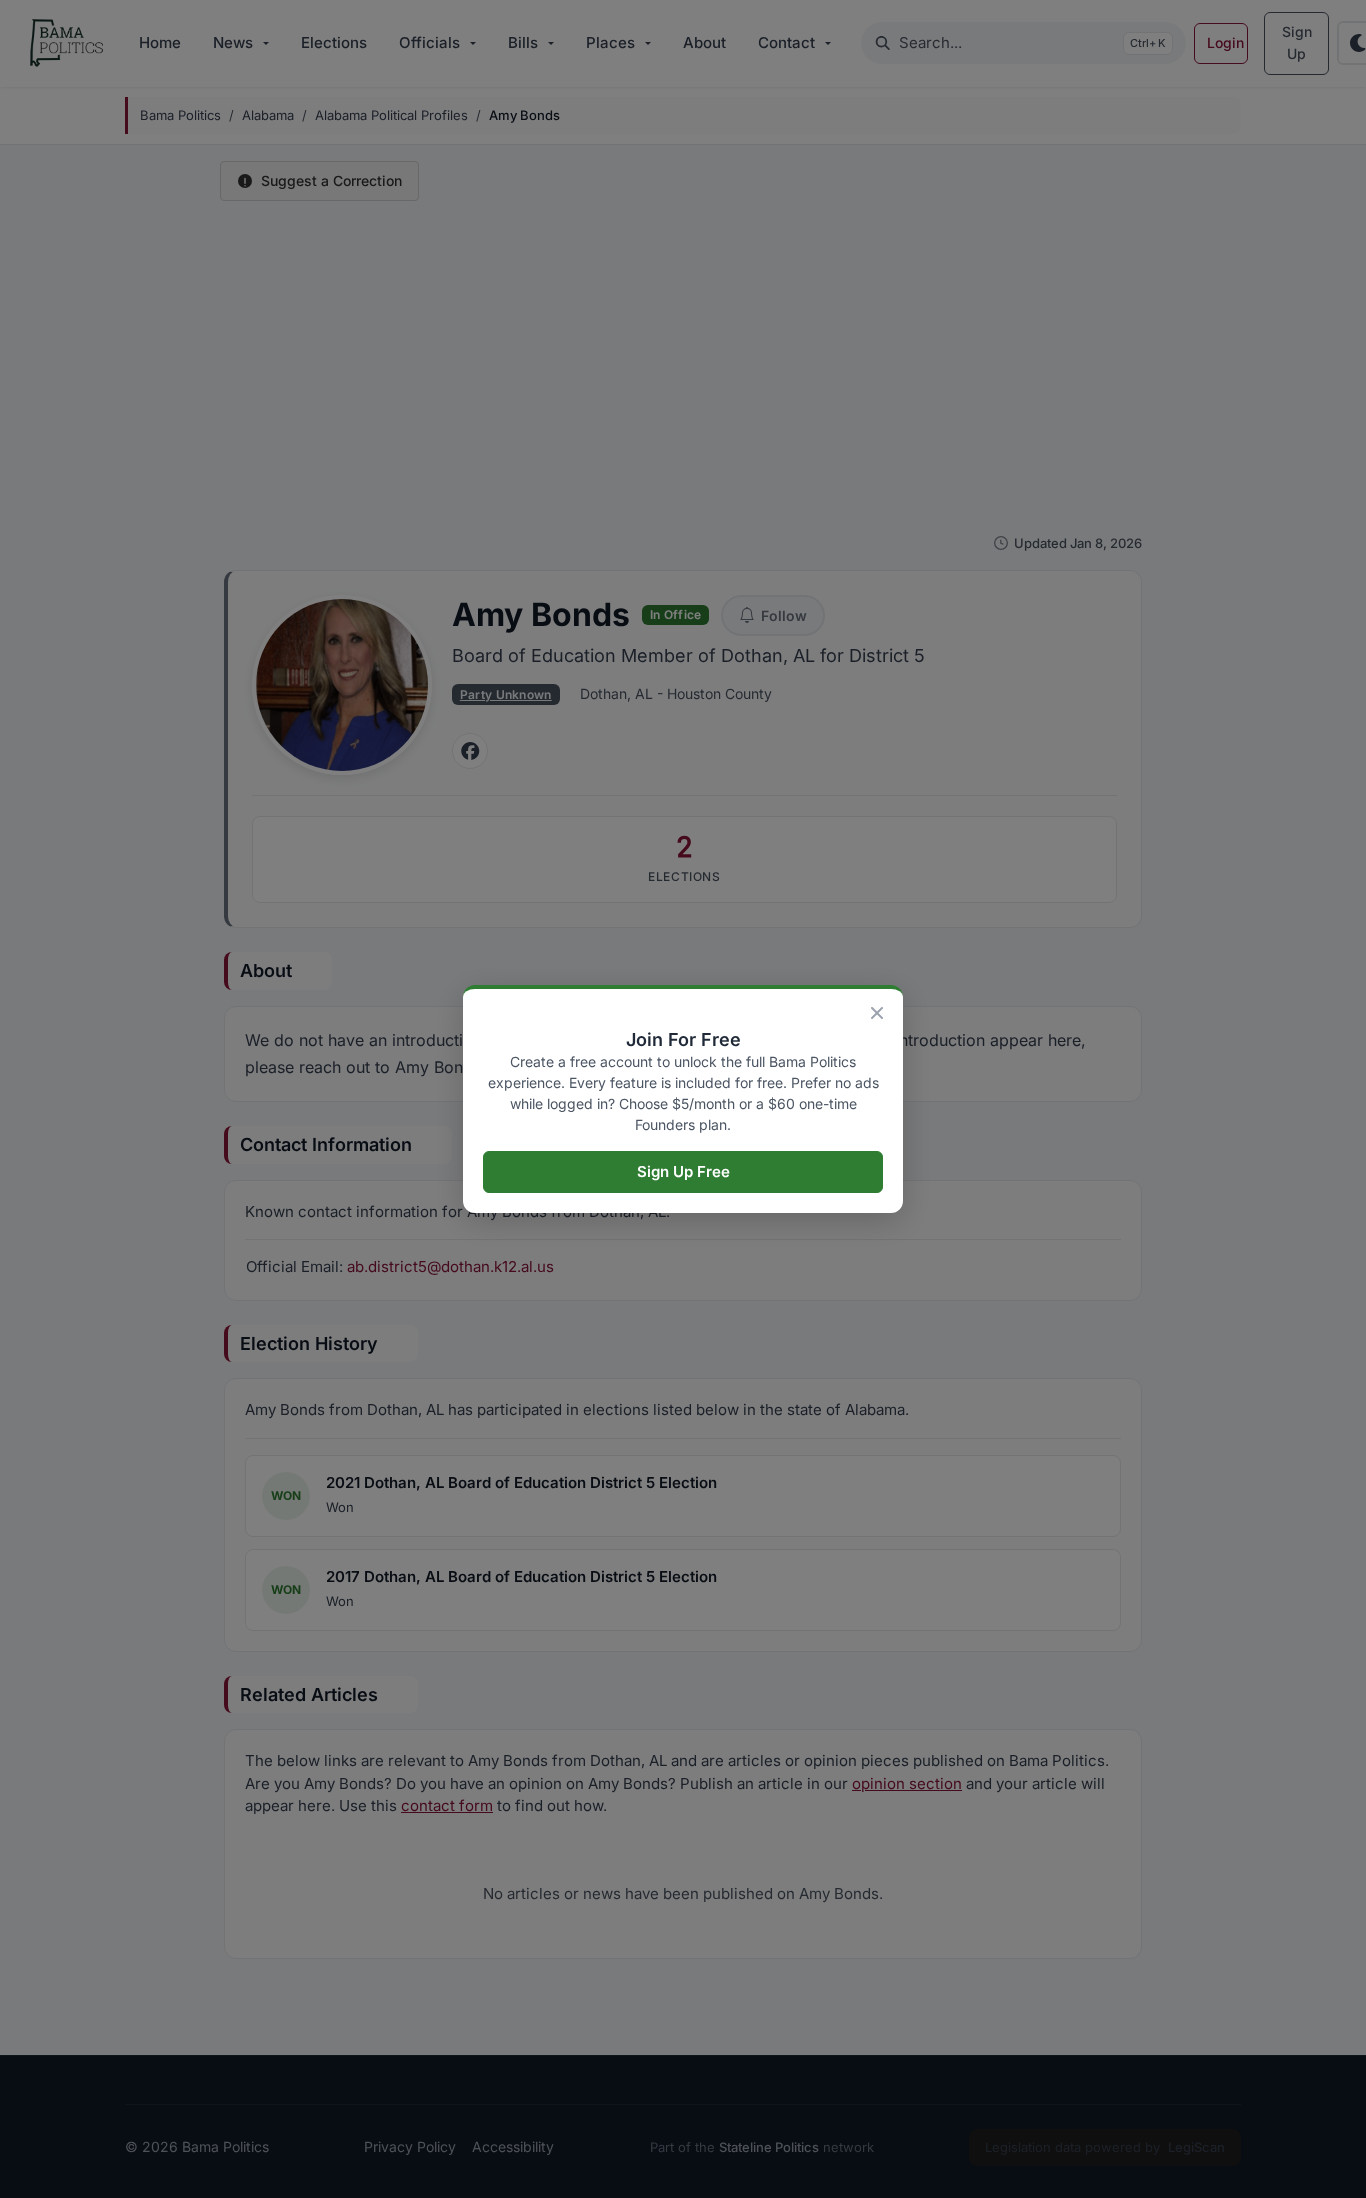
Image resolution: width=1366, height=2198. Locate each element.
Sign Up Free (683, 1171)
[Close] (877, 1013)
